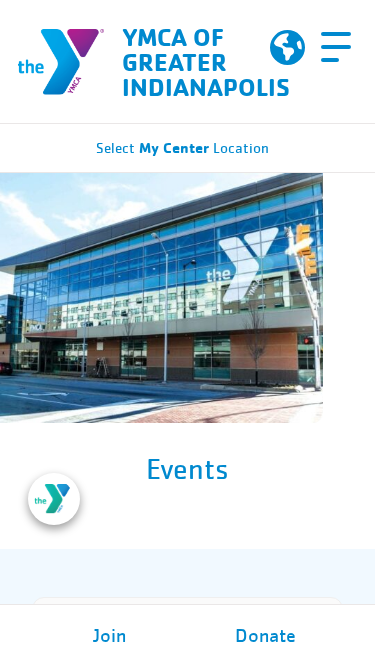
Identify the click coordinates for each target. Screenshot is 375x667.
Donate (265, 636)
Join (109, 636)
